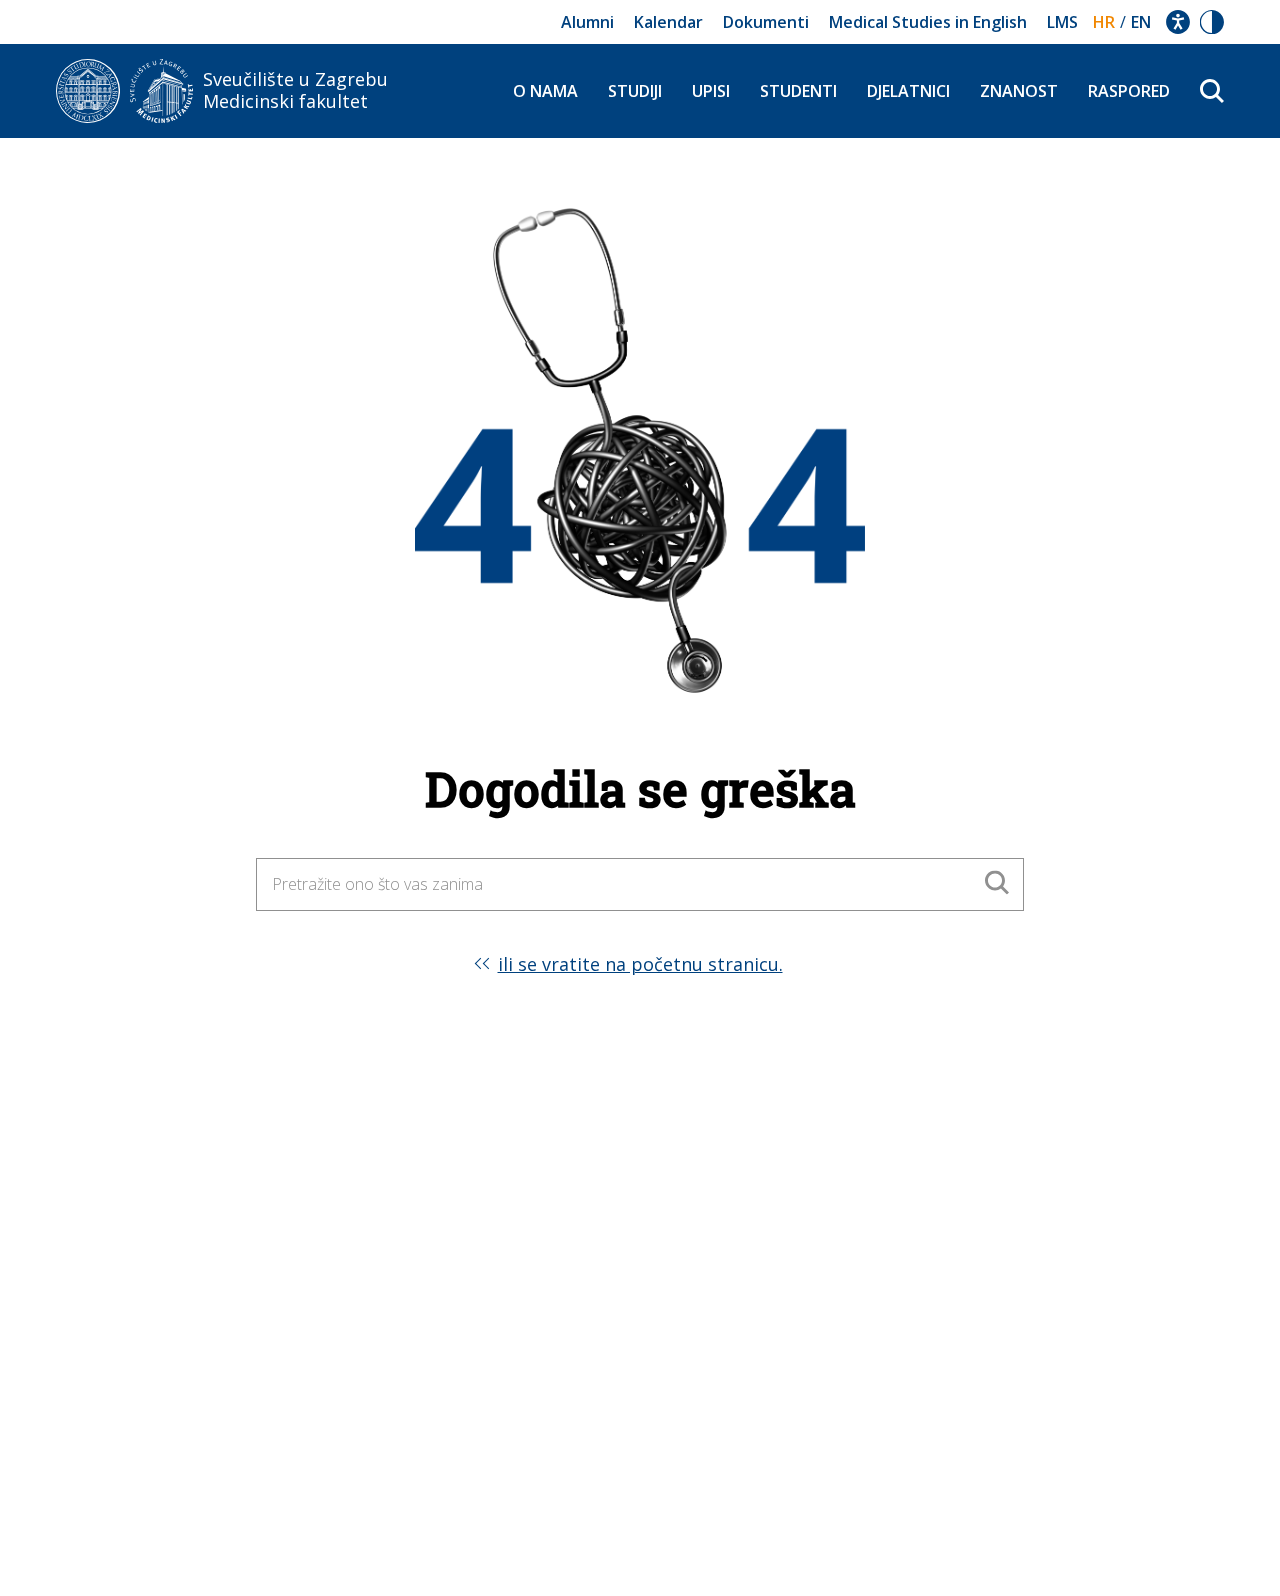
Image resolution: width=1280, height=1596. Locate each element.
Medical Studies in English (928, 22)
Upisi (711, 91)
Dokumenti (766, 22)
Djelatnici (908, 91)
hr (1104, 22)
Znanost (1019, 91)
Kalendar (668, 22)
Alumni (587, 22)
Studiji (635, 91)
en (1141, 22)
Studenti (798, 91)
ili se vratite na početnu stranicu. (640, 964)
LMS (1062, 22)
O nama (545, 91)
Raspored (1129, 91)
